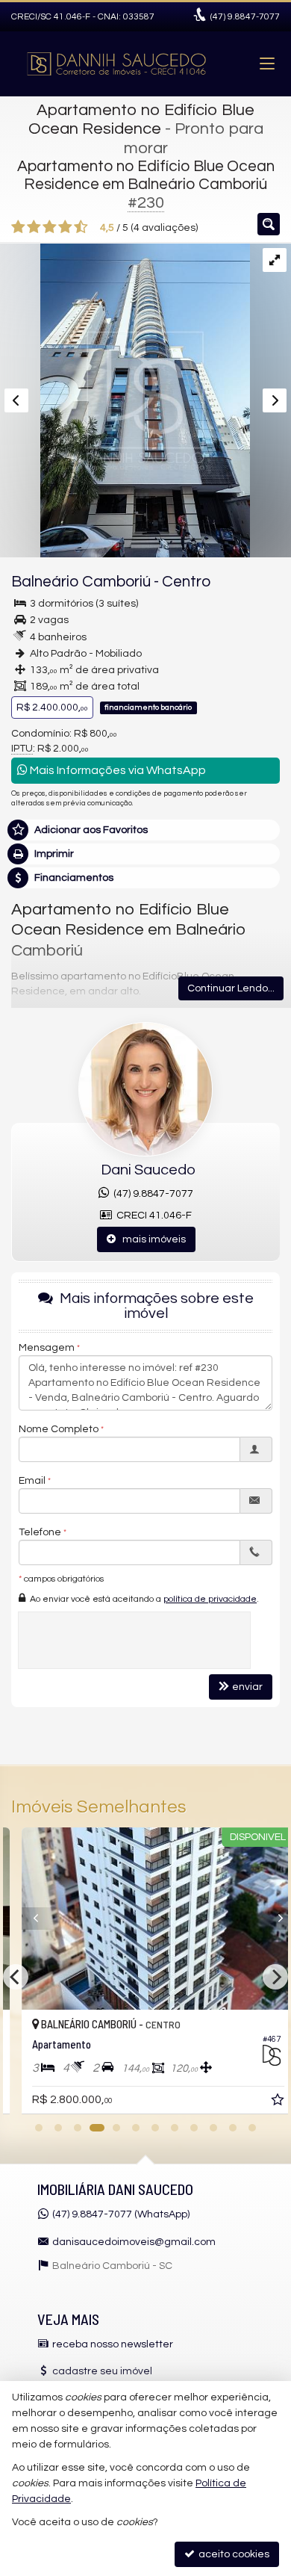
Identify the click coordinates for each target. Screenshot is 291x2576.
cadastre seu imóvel (102, 2371)
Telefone (40, 1532)
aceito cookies (233, 2554)
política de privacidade (210, 1599)
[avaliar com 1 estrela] (18, 227)
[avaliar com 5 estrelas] (81, 227)
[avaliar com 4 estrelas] (65, 227)
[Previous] (29, 1919)
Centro (186, 582)
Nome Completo (59, 1429)
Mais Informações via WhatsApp (117, 770)
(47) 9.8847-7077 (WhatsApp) (121, 2214)
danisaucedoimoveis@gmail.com (134, 2242)
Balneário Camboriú (81, 582)
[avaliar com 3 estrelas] (50, 227)
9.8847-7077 (245, 17)
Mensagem (47, 1348)
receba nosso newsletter (113, 2344)
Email (32, 1481)
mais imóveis (151, 1239)
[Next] (262, 1919)
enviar (247, 1687)
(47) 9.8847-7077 (151, 1194)
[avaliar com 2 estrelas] (34, 227)
